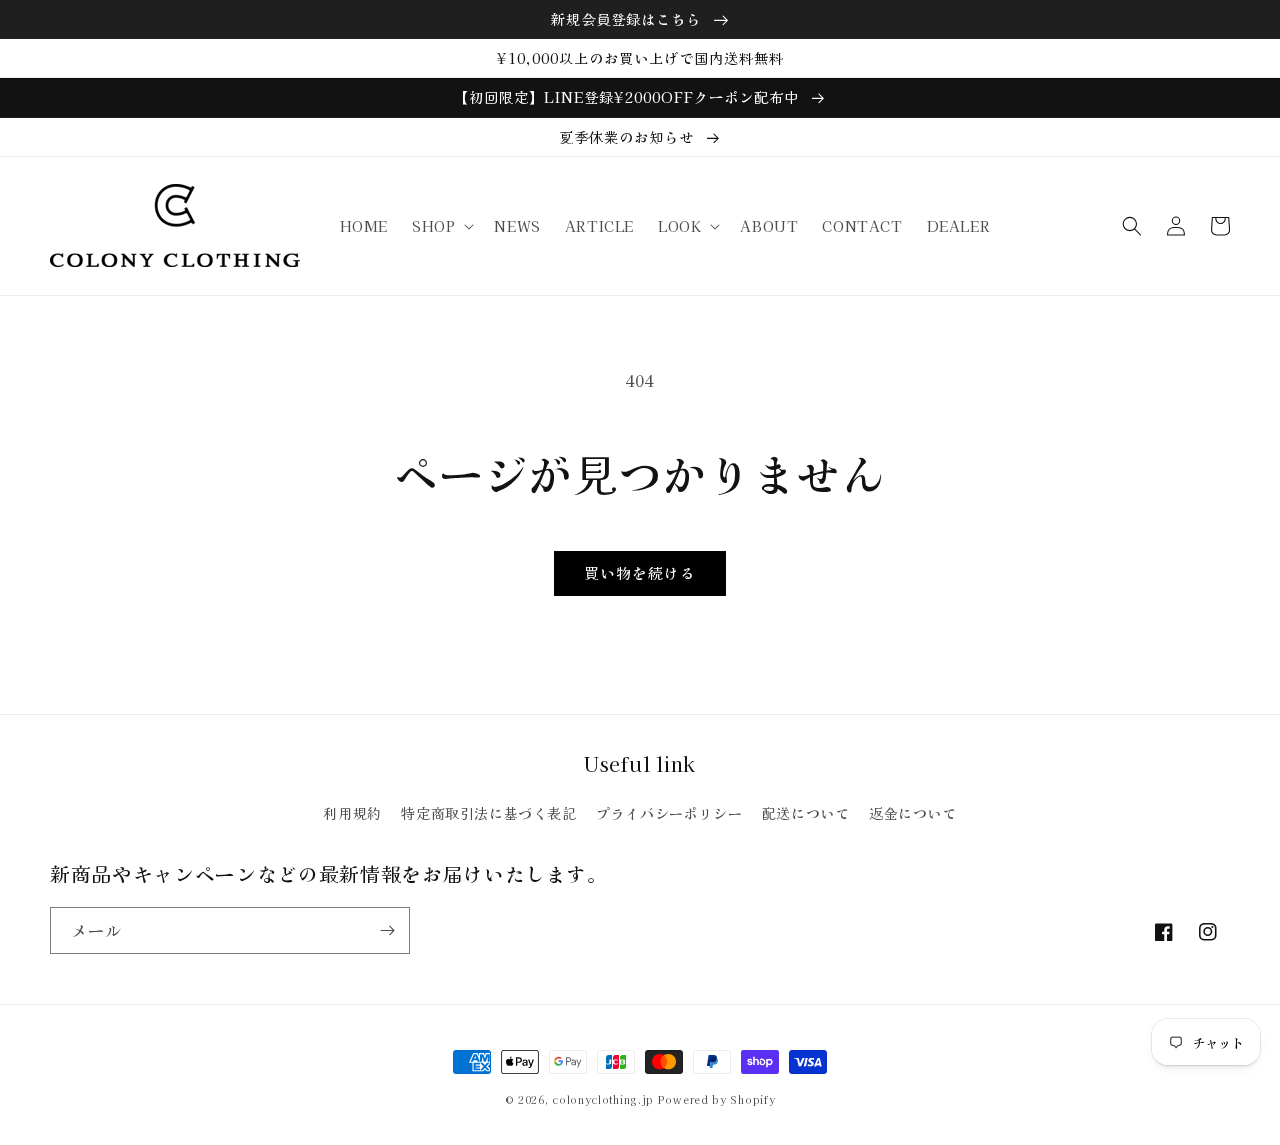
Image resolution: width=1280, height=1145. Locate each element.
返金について (913, 813)
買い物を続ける (640, 572)
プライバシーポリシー (669, 813)
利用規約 (352, 813)
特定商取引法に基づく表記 (488, 813)
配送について (806, 813)
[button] (441, 226)
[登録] (387, 930)
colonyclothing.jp (603, 1099)
